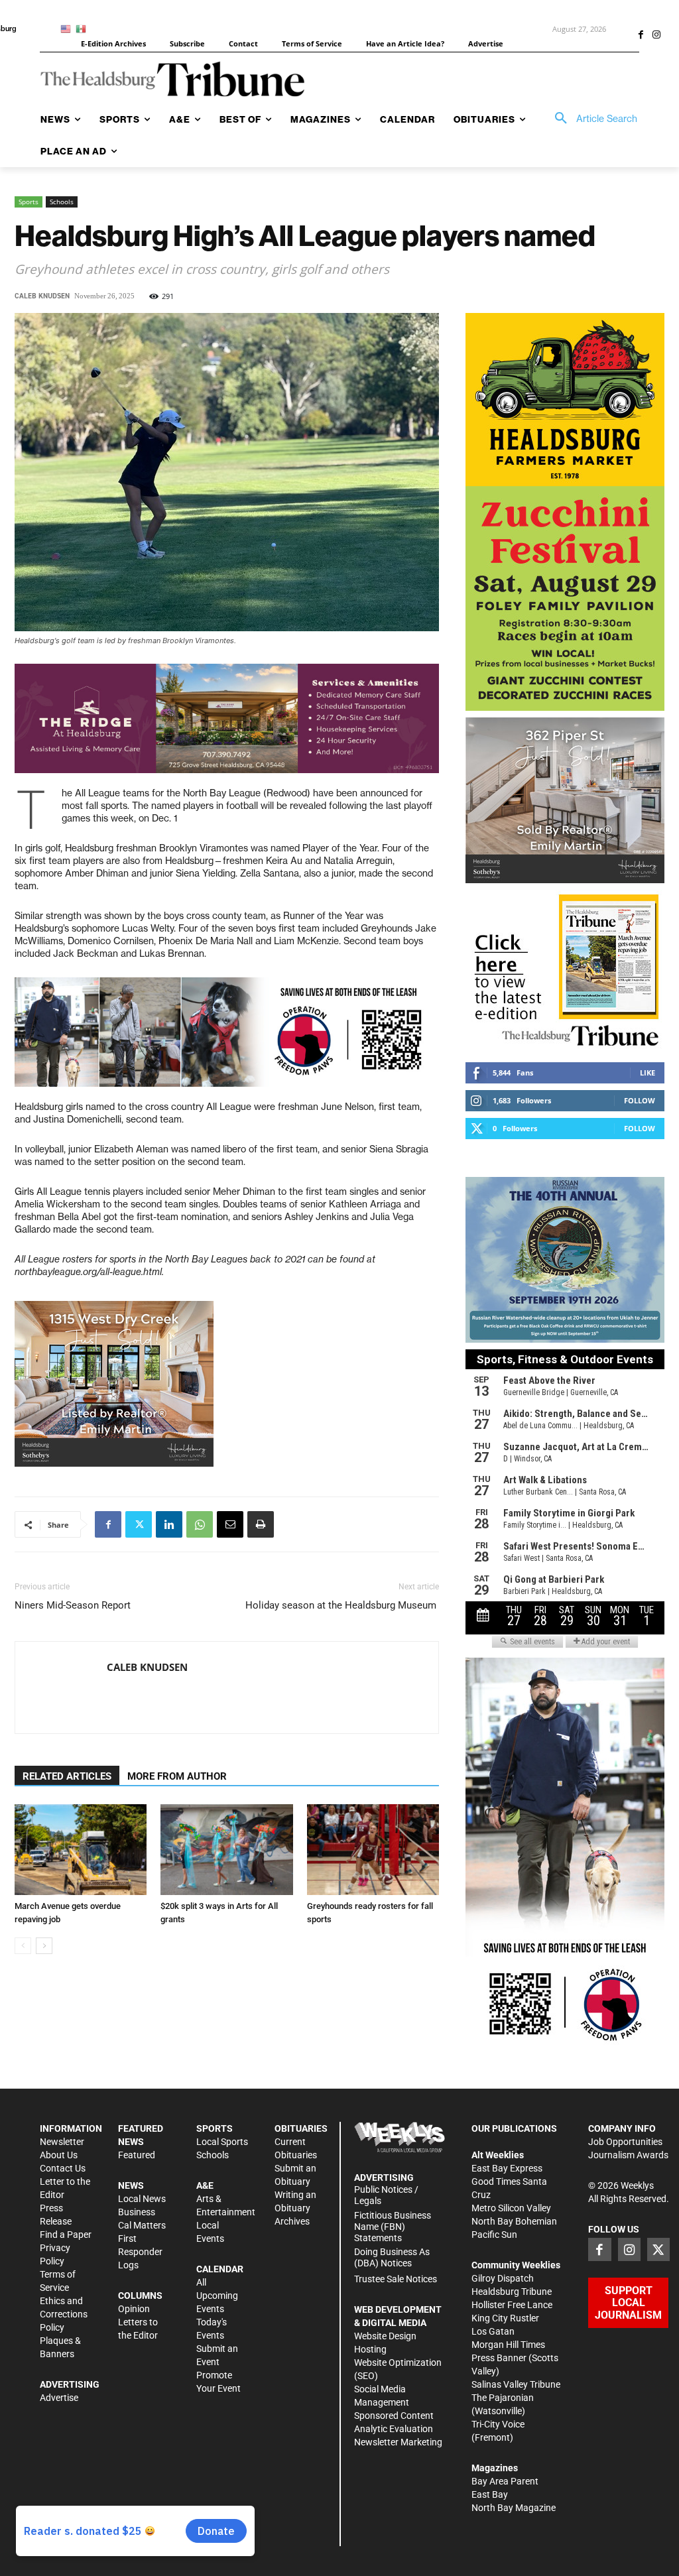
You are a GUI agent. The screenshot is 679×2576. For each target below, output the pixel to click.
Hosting (370, 2349)
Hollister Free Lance (512, 2305)
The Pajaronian (503, 2398)
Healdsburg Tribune (512, 2292)
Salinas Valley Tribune (516, 2384)
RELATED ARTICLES (67, 1776)
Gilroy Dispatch (503, 2278)
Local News (142, 2199)
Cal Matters (142, 2225)
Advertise (59, 2398)
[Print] (261, 1524)
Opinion (134, 2309)
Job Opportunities (625, 2142)
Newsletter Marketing (398, 2442)
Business (137, 2212)
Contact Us (63, 2168)
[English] (68, 28)
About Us (59, 2155)
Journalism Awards (628, 2155)
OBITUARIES (301, 2128)
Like (648, 1073)
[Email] (230, 1524)
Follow (640, 1100)
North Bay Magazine (514, 2508)
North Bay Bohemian (514, 2221)
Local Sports (222, 2142)
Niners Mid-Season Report (73, 1605)
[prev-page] (23, 1946)
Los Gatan (493, 2331)
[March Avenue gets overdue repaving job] (81, 1850)
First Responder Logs (140, 2252)
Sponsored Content (394, 2416)
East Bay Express (507, 2168)
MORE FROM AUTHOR (177, 1776)
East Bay (490, 2494)
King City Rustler (505, 2318)
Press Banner (499, 2358)
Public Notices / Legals (386, 2195)
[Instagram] (656, 36)
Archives (292, 2221)
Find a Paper (66, 2235)
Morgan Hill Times (508, 2345)
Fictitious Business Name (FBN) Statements (393, 2227)
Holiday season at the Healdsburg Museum (342, 1605)
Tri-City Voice (498, 2424)
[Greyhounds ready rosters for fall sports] (373, 1850)
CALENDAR (220, 2269)
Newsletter (62, 2142)
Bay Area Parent (505, 2481)
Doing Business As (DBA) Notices (392, 2257)
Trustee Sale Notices (396, 2279)
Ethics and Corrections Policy (64, 2314)
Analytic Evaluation (394, 2429)
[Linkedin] (169, 1524)
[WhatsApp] (200, 1524)
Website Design (385, 2336)
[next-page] (44, 1946)
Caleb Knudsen (42, 296)
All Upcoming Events (217, 2296)
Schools (62, 202)
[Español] (83, 28)
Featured (137, 2155)
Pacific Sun (494, 2235)
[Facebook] (641, 36)
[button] (591, 119)
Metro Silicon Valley (511, 2208)
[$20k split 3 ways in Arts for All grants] (226, 1850)
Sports (29, 202)
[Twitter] (139, 1524)
